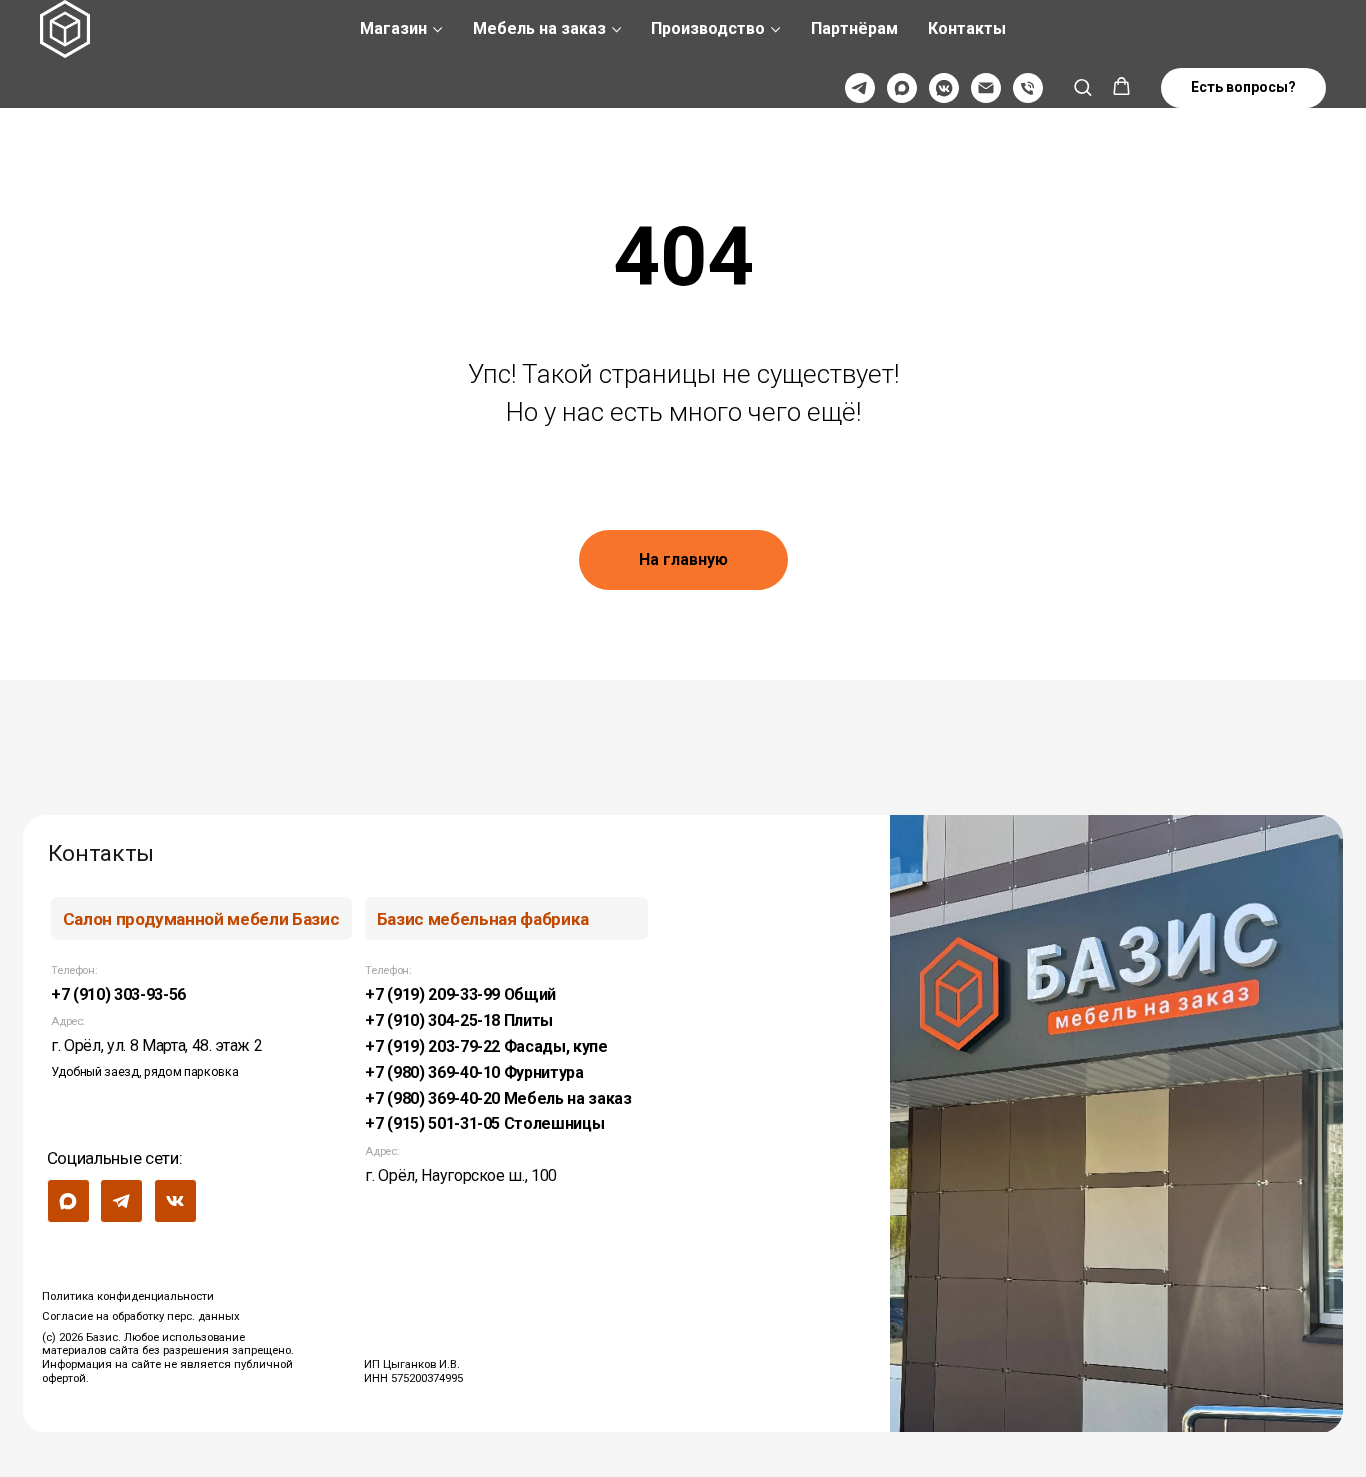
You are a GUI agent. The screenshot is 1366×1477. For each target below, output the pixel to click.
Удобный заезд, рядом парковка (144, 1071)
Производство (708, 28)
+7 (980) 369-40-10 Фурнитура (474, 1072)
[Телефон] (1028, 88)
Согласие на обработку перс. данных (141, 1316)
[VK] (944, 88)
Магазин (393, 28)
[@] (986, 88)
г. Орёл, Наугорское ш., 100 (461, 1175)
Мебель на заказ (539, 28)
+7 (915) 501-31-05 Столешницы (484, 1123)
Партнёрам (854, 28)
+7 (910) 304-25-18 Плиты (459, 1020)
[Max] (902, 88)
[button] (1082, 86)
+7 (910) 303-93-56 (118, 994)
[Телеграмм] (860, 88)
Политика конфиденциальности (128, 1296)
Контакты (967, 28)
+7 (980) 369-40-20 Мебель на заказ (498, 1098)
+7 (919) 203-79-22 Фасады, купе (486, 1046)
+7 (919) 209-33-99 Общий (460, 994)
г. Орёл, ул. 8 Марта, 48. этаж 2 (156, 1045)
